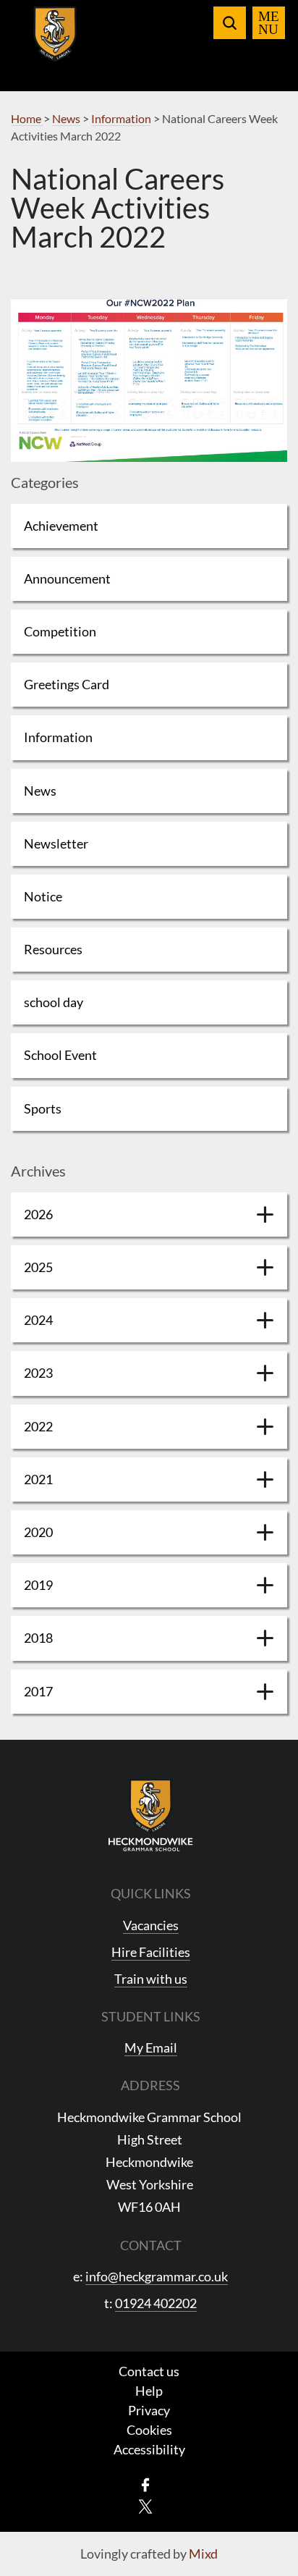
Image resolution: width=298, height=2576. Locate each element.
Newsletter (56, 843)
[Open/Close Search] (230, 23)
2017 (38, 1691)
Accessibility (149, 2449)
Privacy (149, 2410)
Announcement (67, 578)
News (40, 791)
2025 (38, 1267)
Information (58, 737)
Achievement (61, 526)
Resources (53, 949)
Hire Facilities (151, 1952)
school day (54, 1002)
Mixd (203, 2554)
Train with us (151, 1979)
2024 (38, 1320)
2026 (38, 1214)
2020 (38, 1532)
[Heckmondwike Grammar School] (55, 43)
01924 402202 (156, 2303)
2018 (38, 1638)
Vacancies (151, 1925)
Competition (60, 631)
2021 (38, 1479)
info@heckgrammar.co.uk (157, 2276)
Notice (43, 896)
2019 (38, 1585)
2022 (38, 1426)
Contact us (149, 2371)
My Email (151, 2047)
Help (149, 2391)
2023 (38, 1373)
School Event (60, 1055)
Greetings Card (67, 684)
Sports (43, 1108)
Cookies (149, 2430)
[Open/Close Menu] (269, 23)
